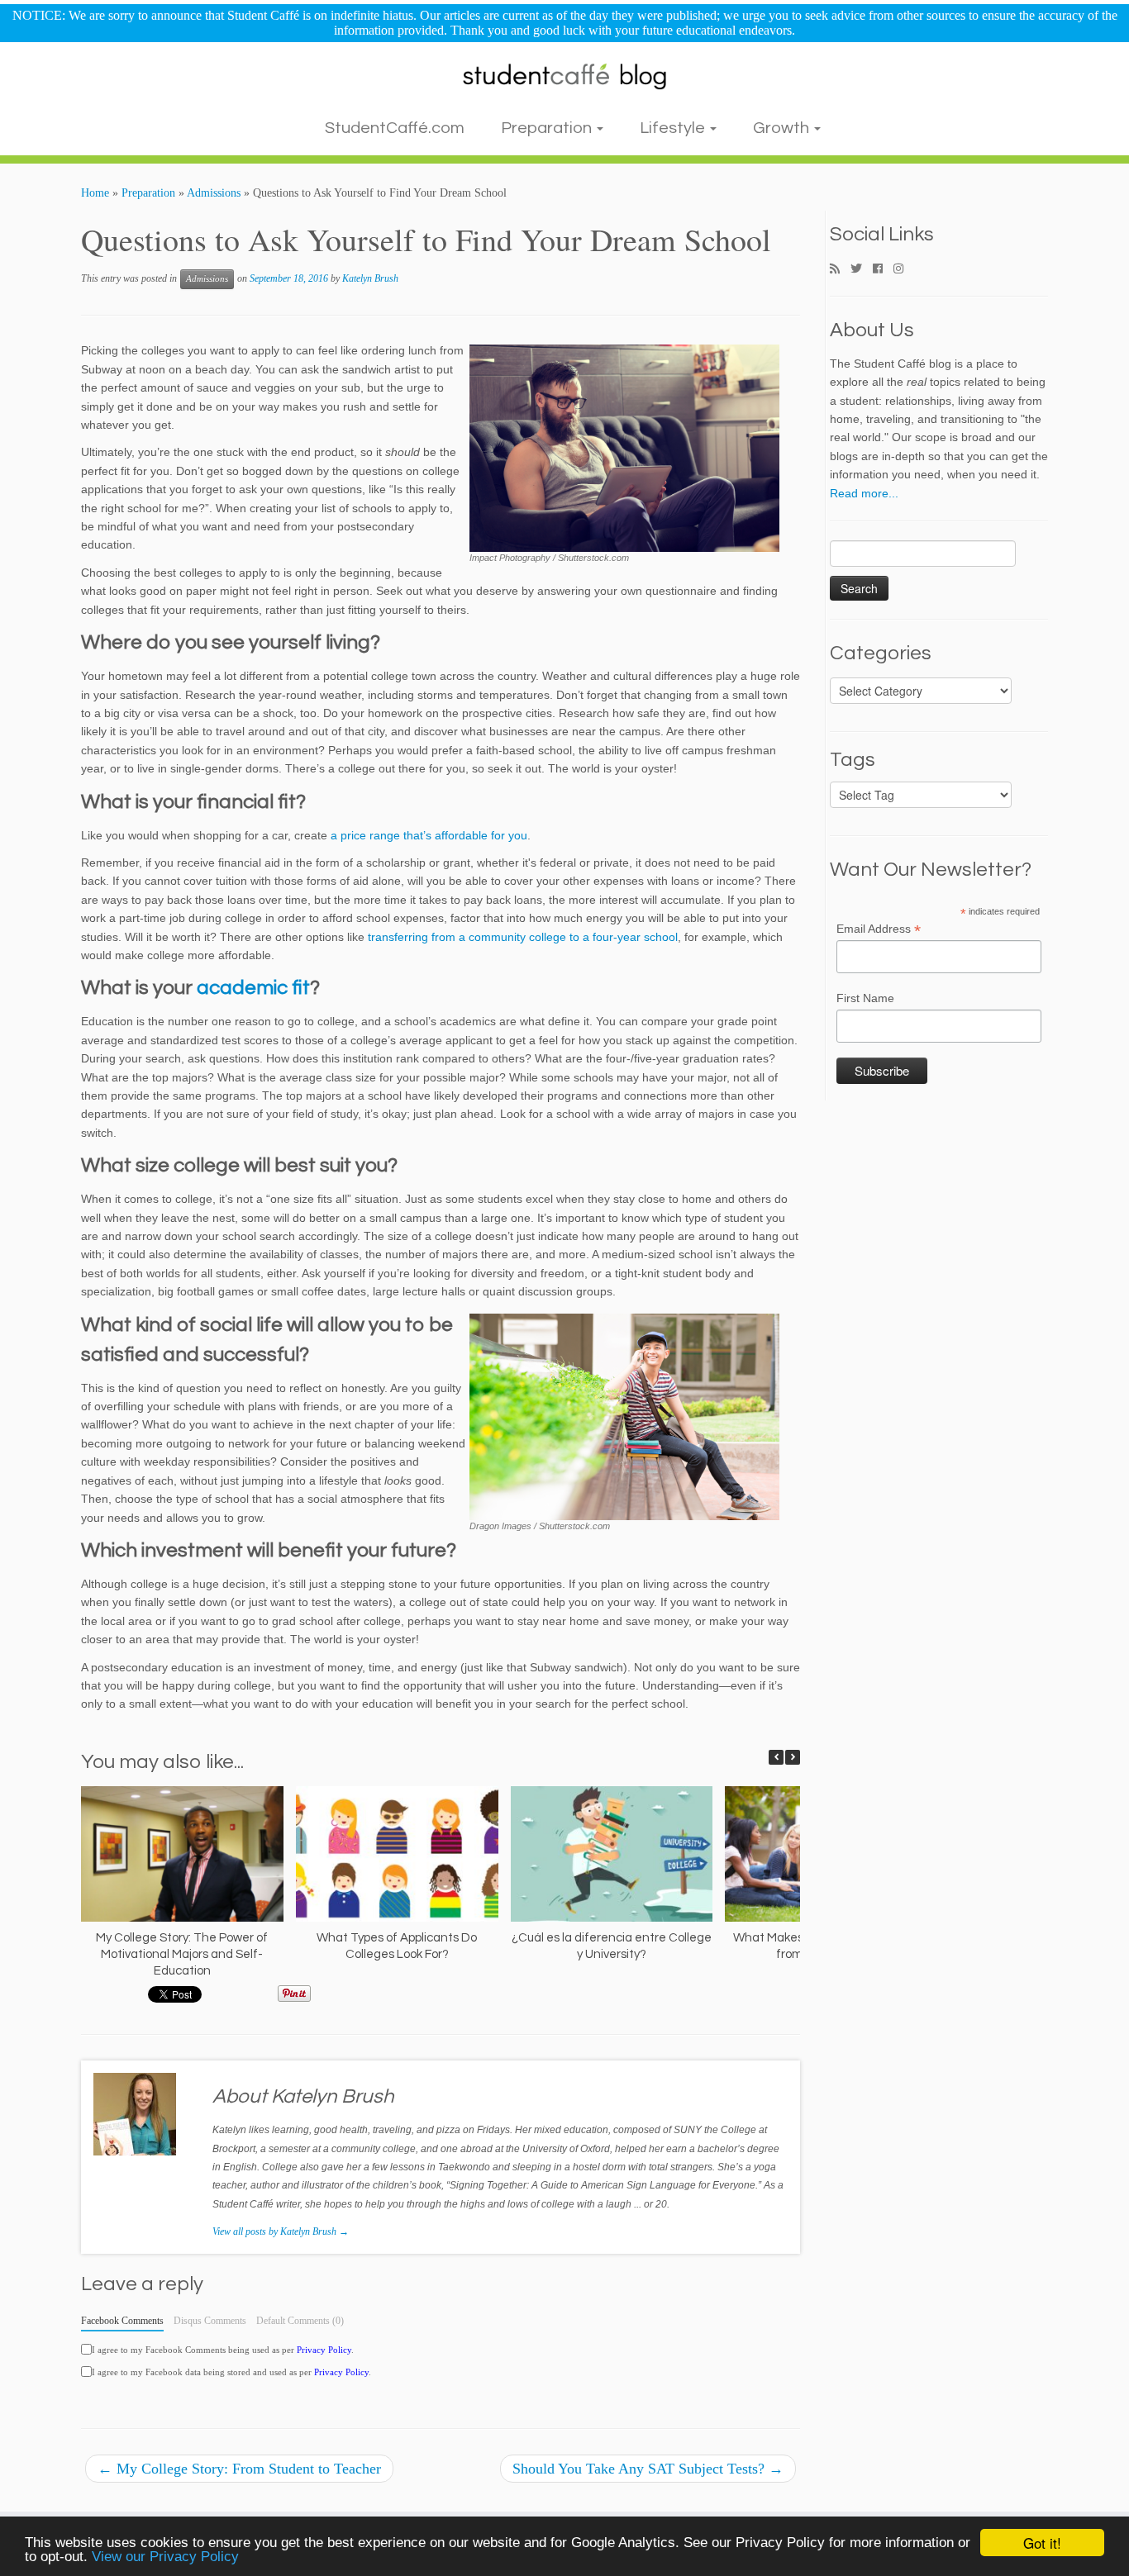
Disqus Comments (210, 2321)
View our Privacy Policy (165, 2557)
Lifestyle (674, 128)
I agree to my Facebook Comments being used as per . (223, 2350)
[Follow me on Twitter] (862, 269)
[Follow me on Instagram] (904, 269)
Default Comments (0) (300, 2321)
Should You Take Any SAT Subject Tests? (648, 2469)
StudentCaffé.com (395, 128)
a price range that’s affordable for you (429, 835)
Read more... (864, 493)
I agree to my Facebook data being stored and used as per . (231, 2372)
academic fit (253, 988)
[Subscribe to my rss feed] (840, 269)
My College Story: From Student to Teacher (239, 2469)
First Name (865, 998)
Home (95, 193)
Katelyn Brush (370, 278)
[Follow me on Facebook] (883, 269)
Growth (783, 128)
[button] (793, 1757)
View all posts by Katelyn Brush (281, 2231)
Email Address (879, 929)
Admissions (214, 193)
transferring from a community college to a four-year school (523, 937)
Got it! (1042, 2543)
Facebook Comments (122, 2321)
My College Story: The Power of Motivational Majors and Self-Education (182, 1954)
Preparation (548, 128)
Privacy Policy (324, 2350)
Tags (853, 760)
